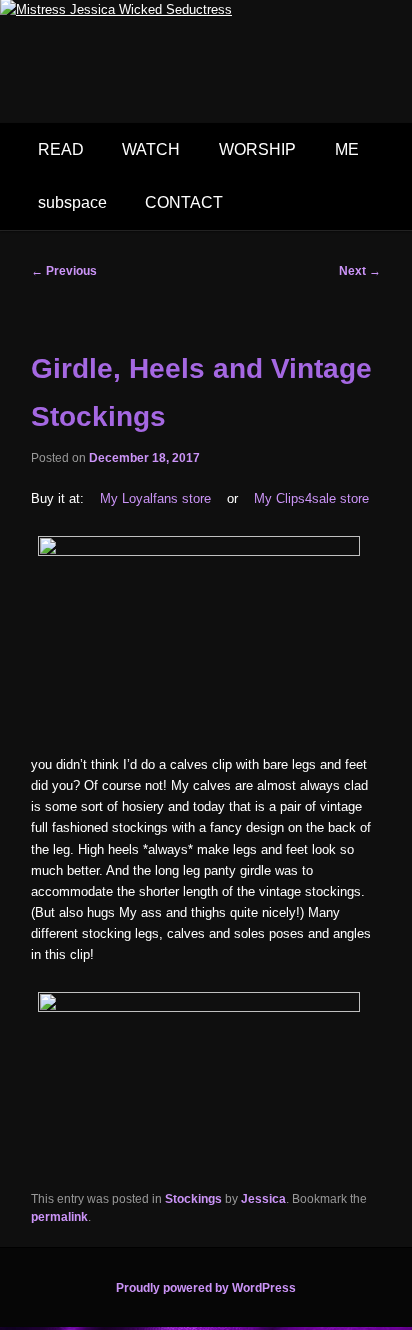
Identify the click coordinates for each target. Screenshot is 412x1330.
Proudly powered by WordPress (206, 1288)
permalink (59, 1217)
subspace (72, 202)
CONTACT (184, 202)
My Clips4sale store (311, 498)
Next (360, 271)
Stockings (193, 1199)
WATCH (151, 149)
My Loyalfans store (155, 498)
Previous (64, 271)
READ (61, 149)
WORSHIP (257, 149)
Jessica (263, 1199)
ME (347, 149)
